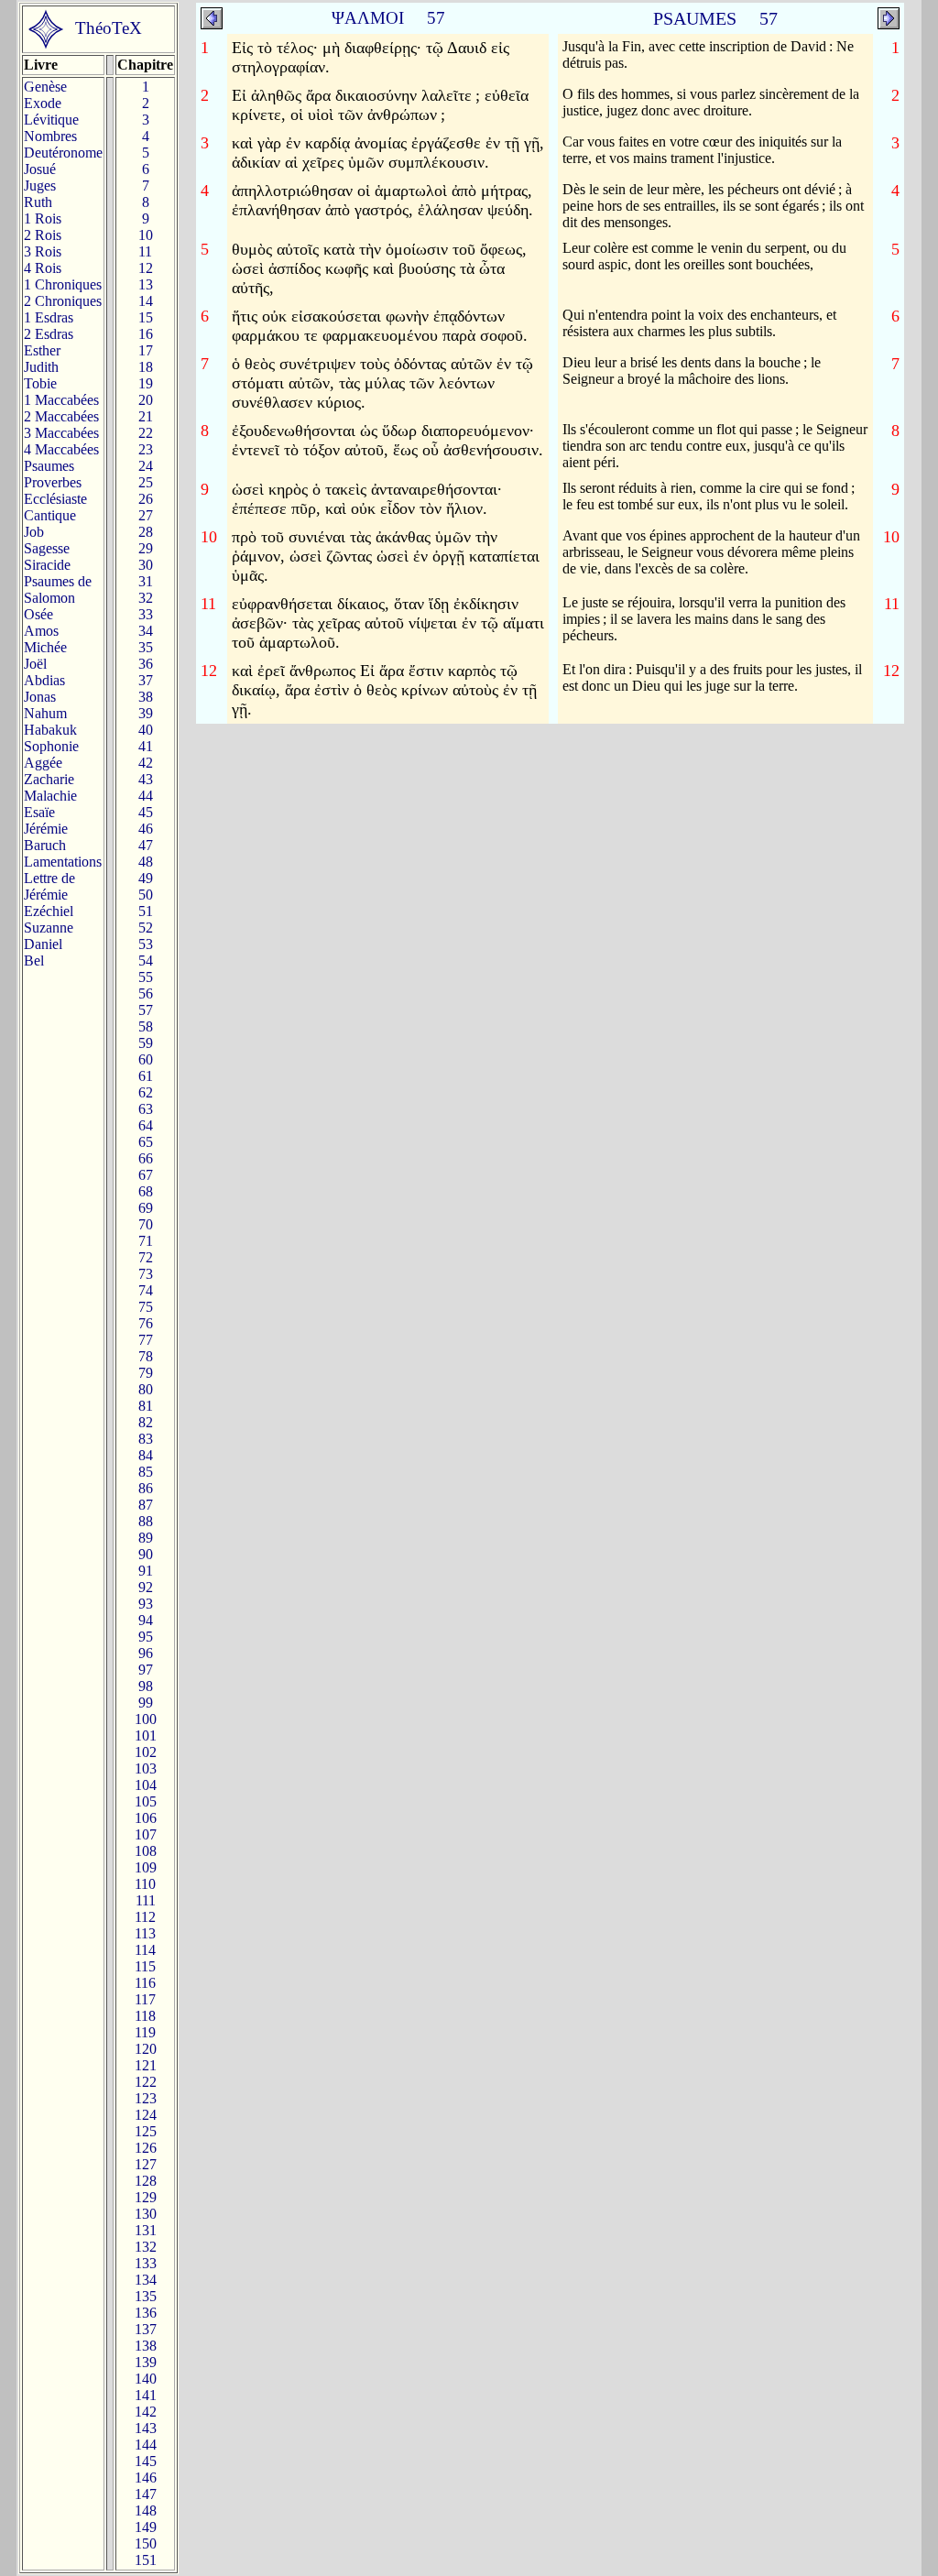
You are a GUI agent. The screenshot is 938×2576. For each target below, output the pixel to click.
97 (146, 1670)
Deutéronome (63, 153)
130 (146, 2214)
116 (145, 1983)
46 (146, 829)
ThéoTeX (109, 28)
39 (146, 713)
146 (146, 2478)
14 (146, 301)
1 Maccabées (61, 400)
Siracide (47, 565)
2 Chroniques (63, 301)
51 (146, 911)
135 (146, 2296)
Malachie (50, 796)
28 (146, 532)
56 (146, 993)
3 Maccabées (61, 433)
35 (146, 647)
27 (146, 515)
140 (146, 2379)
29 (146, 548)
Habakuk (50, 730)
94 (146, 1620)
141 (146, 2395)
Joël (35, 664)
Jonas (40, 697)
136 (146, 2313)
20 (146, 400)
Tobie (40, 383)
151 (146, 2560)
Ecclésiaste (55, 499)
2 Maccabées (61, 416)
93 (146, 1604)
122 (146, 2082)
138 (146, 2346)
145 (146, 2461)
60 (146, 1059)
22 (146, 433)
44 (146, 796)
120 (146, 2049)
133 (146, 2263)
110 (145, 1884)
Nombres (50, 136)
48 (146, 862)
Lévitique (51, 120)
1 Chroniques (63, 284)
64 (146, 1125)
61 (146, 1076)
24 (146, 466)
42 (146, 763)
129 (146, 2197)
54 (146, 961)
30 (146, 565)
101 (146, 1736)
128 (146, 2181)
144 (146, 2445)
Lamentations (63, 862)
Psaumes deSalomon (58, 589)
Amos (41, 631)
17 (146, 350)
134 (146, 2280)
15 (146, 317)
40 (146, 730)
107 (146, 1834)
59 (146, 1043)
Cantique (50, 515)
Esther (42, 350)
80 (146, 1389)
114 (145, 1950)
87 (146, 1505)
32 (146, 598)
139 (146, 2362)
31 (146, 581)
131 (146, 2230)
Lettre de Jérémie (49, 886)
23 (146, 449)
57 (146, 1010)
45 (146, 812)
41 (146, 746)
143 (146, 2428)
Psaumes (49, 466)
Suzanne (49, 928)
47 (146, 845)
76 (146, 1323)
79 (146, 1373)
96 (146, 1653)
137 (146, 2329)
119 (145, 2032)
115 (145, 1966)
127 (146, 2164)
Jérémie (46, 829)
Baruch (45, 845)
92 (146, 1587)
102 (146, 1752)
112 (145, 1917)
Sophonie (51, 746)
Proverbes (53, 482)
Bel (34, 961)
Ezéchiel (49, 911)
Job (34, 532)
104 (146, 1785)
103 (146, 1768)
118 (145, 2016)
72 (146, 1257)
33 (146, 614)
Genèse (45, 87)
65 (146, 1142)
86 (146, 1488)
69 (146, 1208)
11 (145, 251)
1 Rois (43, 218)
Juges (40, 186)
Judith (41, 367)
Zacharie (49, 779)
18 (146, 367)
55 (146, 977)
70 (146, 1224)
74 (146, 1290)
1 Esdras (49, 317)
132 (146, 2247)
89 (146, 1538)
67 (146, 1175)
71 (146, 1241)
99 (146, 1703)
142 (146, 2412)
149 (146, 2527)
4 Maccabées (61, 449)
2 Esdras (49, 334)
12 (146, 268)
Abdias (44, 680)
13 (146, 284)
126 (146, 2148)
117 (145, 1999)
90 (146, 1554)
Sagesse (47, 548)
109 (146, 1867)
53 (146, 944)
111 (146, 1900)
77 (146, 1340)
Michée (45, 647)
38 (146, 697)
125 (146, 2131)
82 (146, 1422)
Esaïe (39, 812)
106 (146, 1818)
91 (146, 1571)
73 (146, 1274)
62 (146, 1092)
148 (146, 2511)
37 (146, 680)
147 (146, 2494)
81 (146, 1406)
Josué (40, 169)
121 (146, 2065)
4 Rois (43, 268)
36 (146, 664)
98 (146, 1686)
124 (146, 2115)
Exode (43, 103)
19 (146, 383)
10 (146, 235)
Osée (38, 614)
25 (146, 482)
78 (146, 1356)
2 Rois (43, 235)
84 (146, 1455)
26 (146, 499)
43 (146, 779)
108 (146, 1851)
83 (146, 1439)
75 (146, 1307)
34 (146, 631)
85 (146, 1472)
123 (146, 2098)
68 (146, 1191)
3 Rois (43, 251)
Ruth (38, 202)
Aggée (43, 763)
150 (146, 2543)
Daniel (43, 944)
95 (146, 1637)
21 (146, 416)
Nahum (45, 713)
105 (146, 1801)
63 (146, 1109)
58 (146, 1026)
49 (146, 878)
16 (146, 334)
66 (146, 1158)
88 (146, 1521)
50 (146, 895)
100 (146, 1719)
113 (145, 1933)
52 (146, 928)
